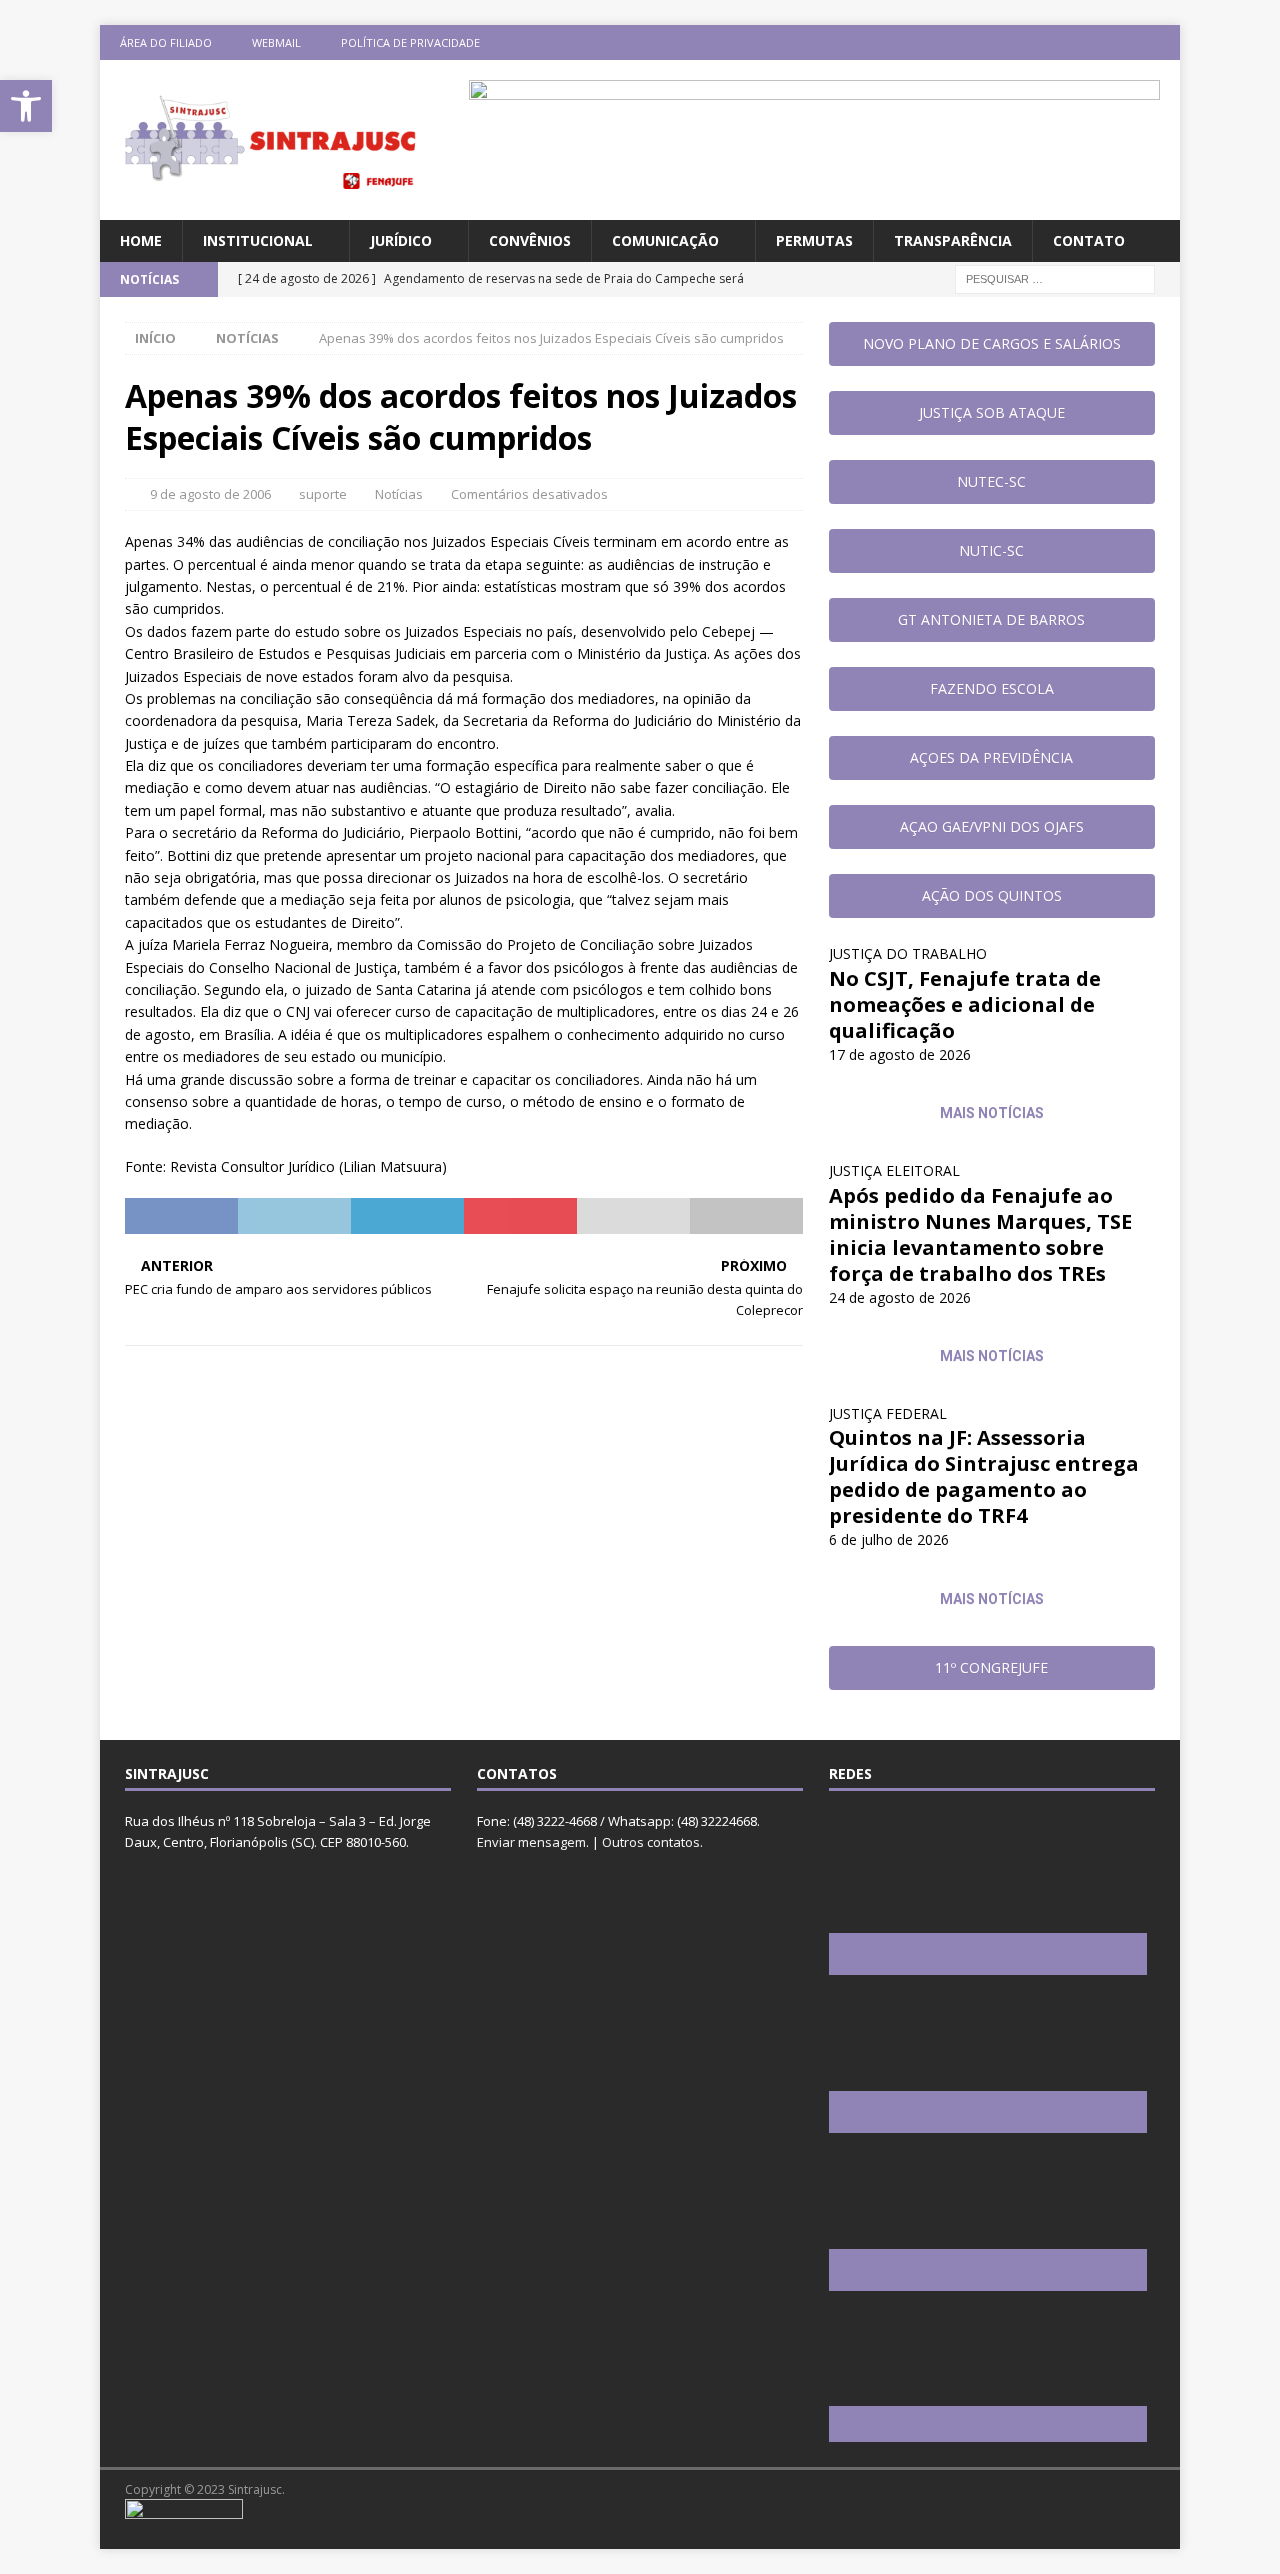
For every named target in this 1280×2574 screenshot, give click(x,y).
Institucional (258, 240)
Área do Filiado (166, 42)
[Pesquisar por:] (1055, 278)
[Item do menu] (1045, 42)
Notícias (399, 494)
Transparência (953, 240)
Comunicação (665, 240)
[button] (26, 106)
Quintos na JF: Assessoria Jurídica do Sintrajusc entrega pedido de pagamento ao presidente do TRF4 (984, 1476)
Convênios (530, 240)
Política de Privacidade (410, 42)
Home (141, 240)
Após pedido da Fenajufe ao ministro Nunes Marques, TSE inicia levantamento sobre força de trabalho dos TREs (980, 1234)
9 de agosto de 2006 (210, 494)
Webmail (276, 42)
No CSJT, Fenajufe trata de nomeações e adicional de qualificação (965, 1004)
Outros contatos (651, 1842)
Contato (1089, 240)
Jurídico (401, 240)
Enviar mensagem (531, 1842)
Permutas (814, 240)
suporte (323, 494)
